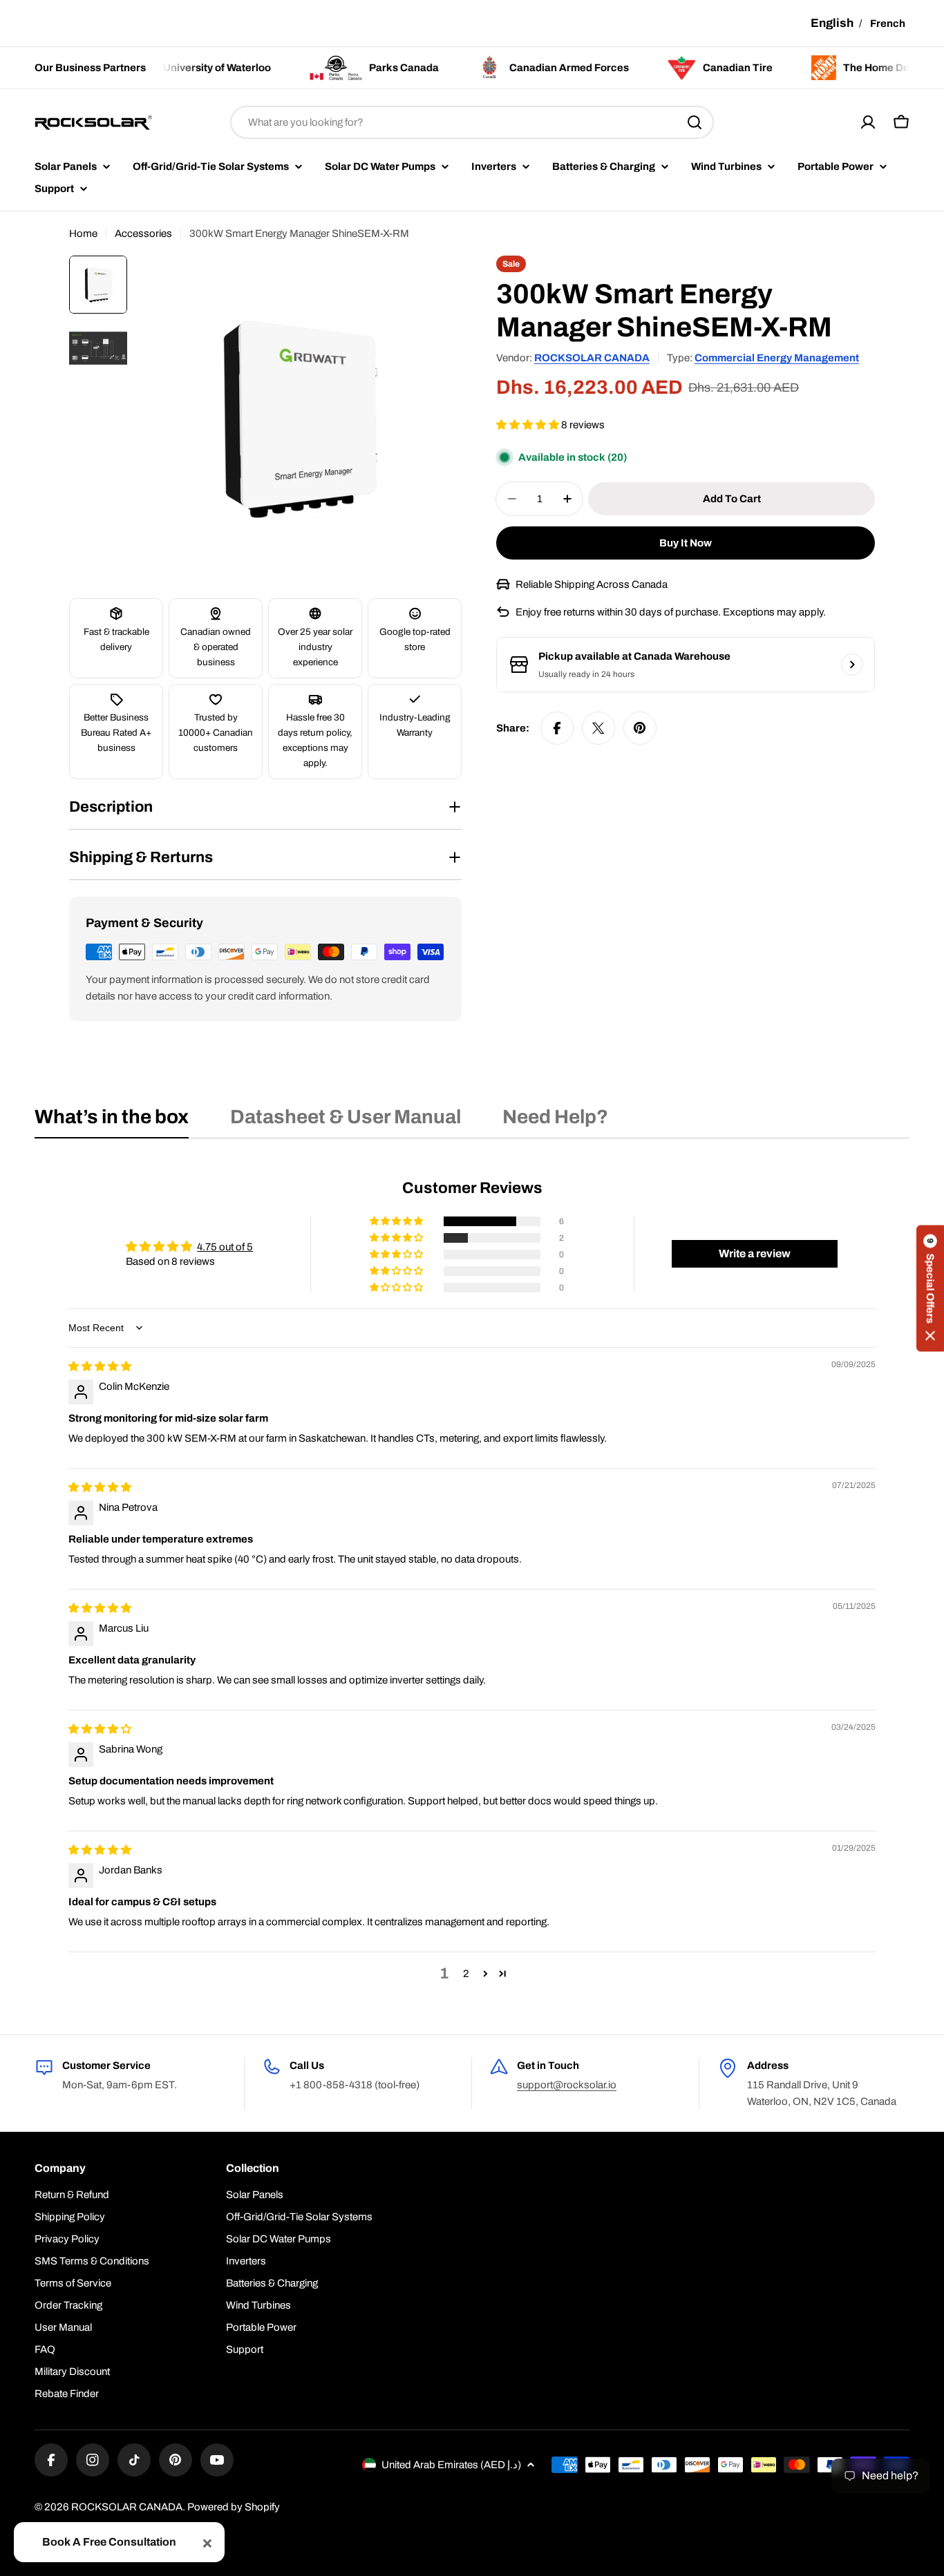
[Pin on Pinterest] (640, 728)
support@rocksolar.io (567, 2085)
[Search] (695, 122)
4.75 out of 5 (225, 1247)
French (888, 23)
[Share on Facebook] (557, 728)
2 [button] (466, 1974)
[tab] (112, 1121)
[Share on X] (598, 728)
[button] (529, 425)
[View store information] (852, 665)
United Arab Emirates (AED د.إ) (451, 2465)
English (832, 23)
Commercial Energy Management (777, 358)
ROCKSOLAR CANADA (592, 358)
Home (83, 233)
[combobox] (472, 122)
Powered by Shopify (234, 2507)
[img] (100, 1366)
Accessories (143, 233)
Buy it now (686, 543)
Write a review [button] (755, 1253)
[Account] (868, 122)
